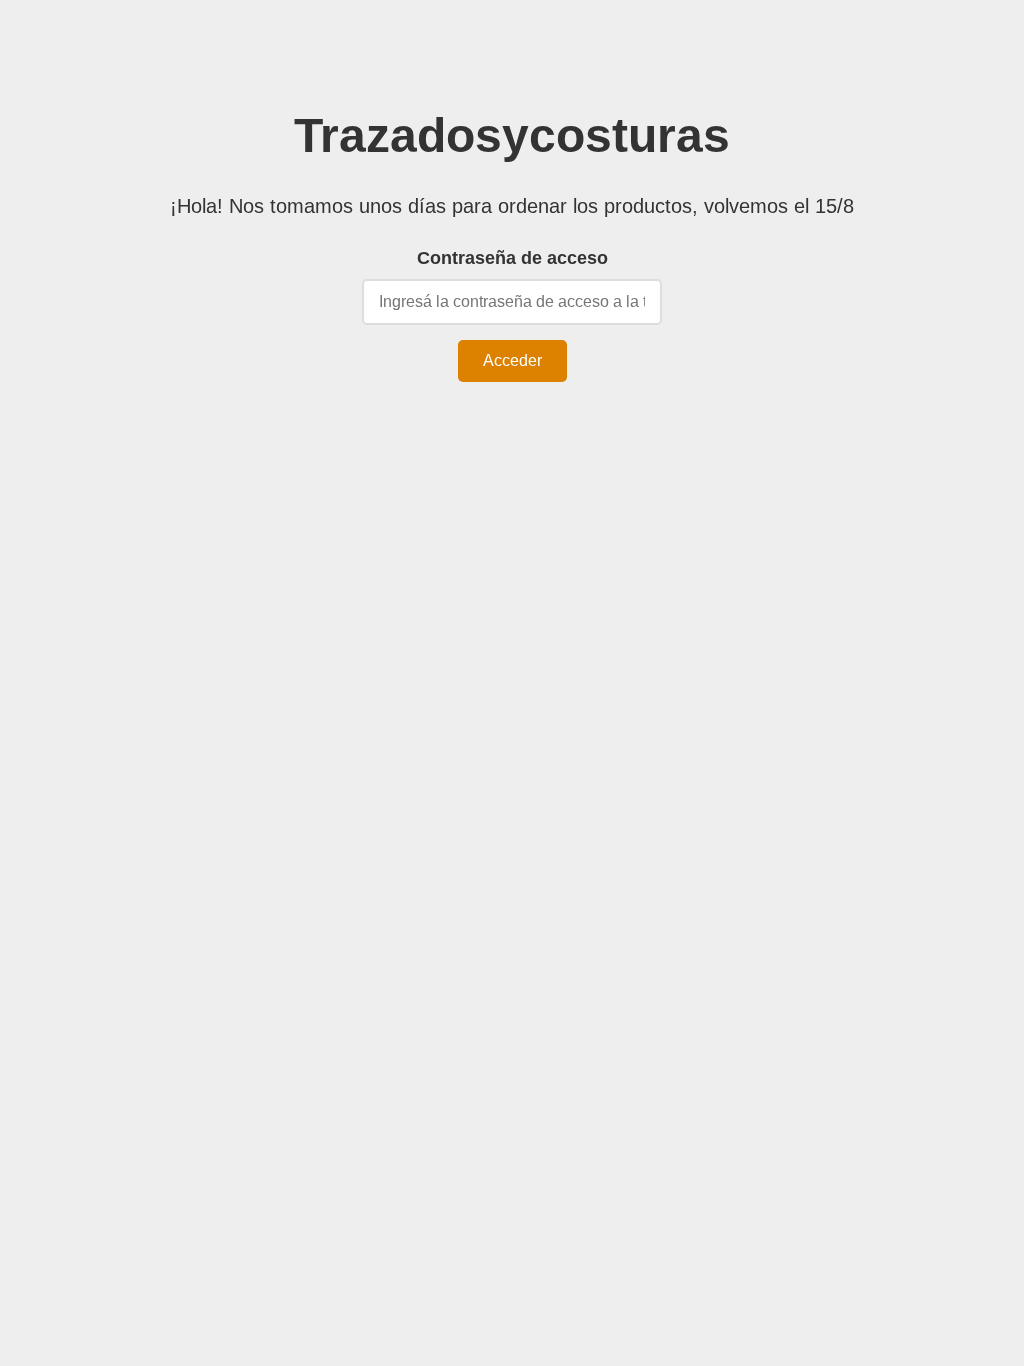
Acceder (512, 360)
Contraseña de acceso (512, 258)
